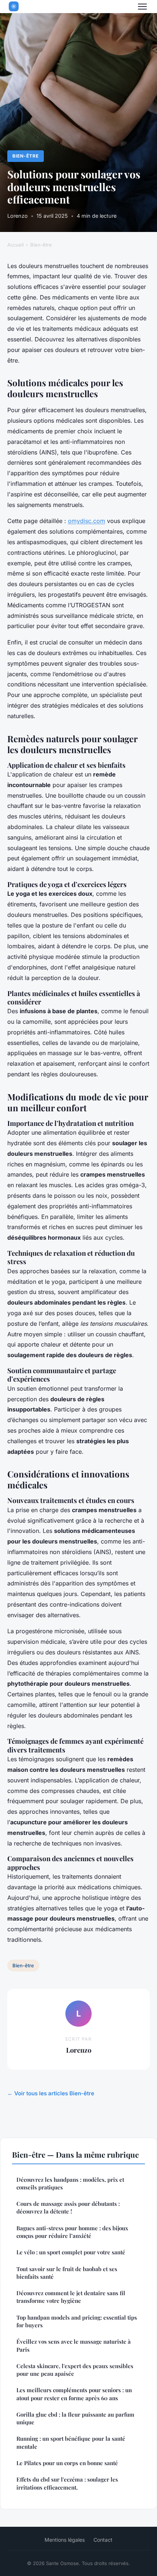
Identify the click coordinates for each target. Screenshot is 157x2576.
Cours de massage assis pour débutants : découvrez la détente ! (68, 2207)
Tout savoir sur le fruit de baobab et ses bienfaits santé (67, 2273)
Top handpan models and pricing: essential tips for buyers (77, 2321)
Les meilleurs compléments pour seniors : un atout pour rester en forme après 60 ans (74, 2394)
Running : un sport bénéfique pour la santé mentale (71, 2442)
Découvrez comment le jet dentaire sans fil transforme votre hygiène (71, 2297)
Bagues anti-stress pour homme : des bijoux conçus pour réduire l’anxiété (72, 2232)
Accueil (16, 245)
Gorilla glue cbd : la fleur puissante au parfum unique (75, 2418)
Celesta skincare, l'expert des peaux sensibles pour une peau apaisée (75, 2370)
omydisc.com (87, 521)
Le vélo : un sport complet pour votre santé (71, 2252)
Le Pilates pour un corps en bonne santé (67, 2463)
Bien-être (26, 156)
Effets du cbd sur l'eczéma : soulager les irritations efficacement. (67, 2483)
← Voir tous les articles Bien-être (51, 2093)
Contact (103, 2540)
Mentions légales (65, 2540)
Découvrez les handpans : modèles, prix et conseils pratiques (70, 2183)
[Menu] (142, 7)
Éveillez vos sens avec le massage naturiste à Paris (74, 2345)
